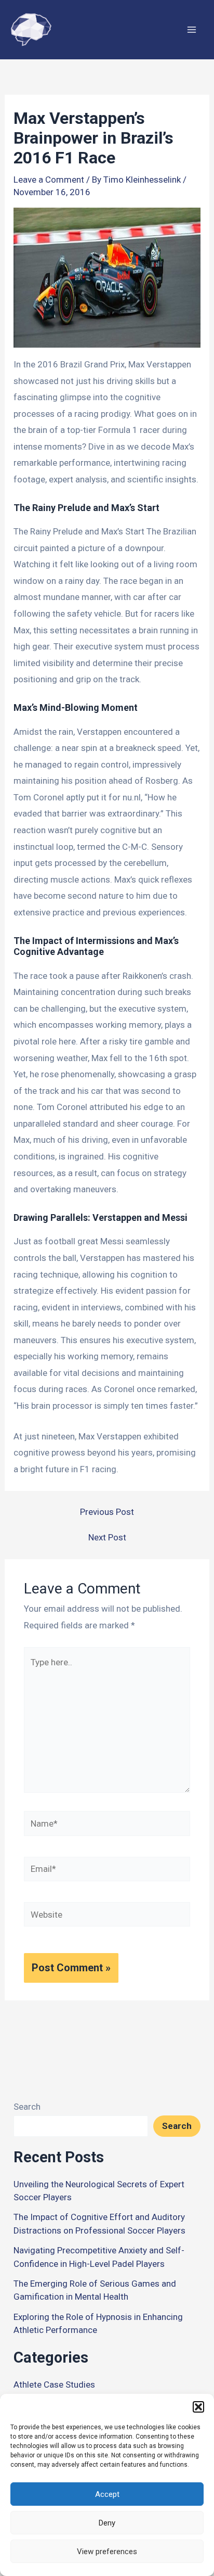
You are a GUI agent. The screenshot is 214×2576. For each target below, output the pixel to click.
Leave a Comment (49, 180)
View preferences (107, 2552)
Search (27, 2107)
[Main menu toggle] (192, 30)
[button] (198, 2407)
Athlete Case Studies (54, 2384)
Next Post (107, 1538)
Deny (107, 2523)
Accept (107, 2494)
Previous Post (107, 1512)
